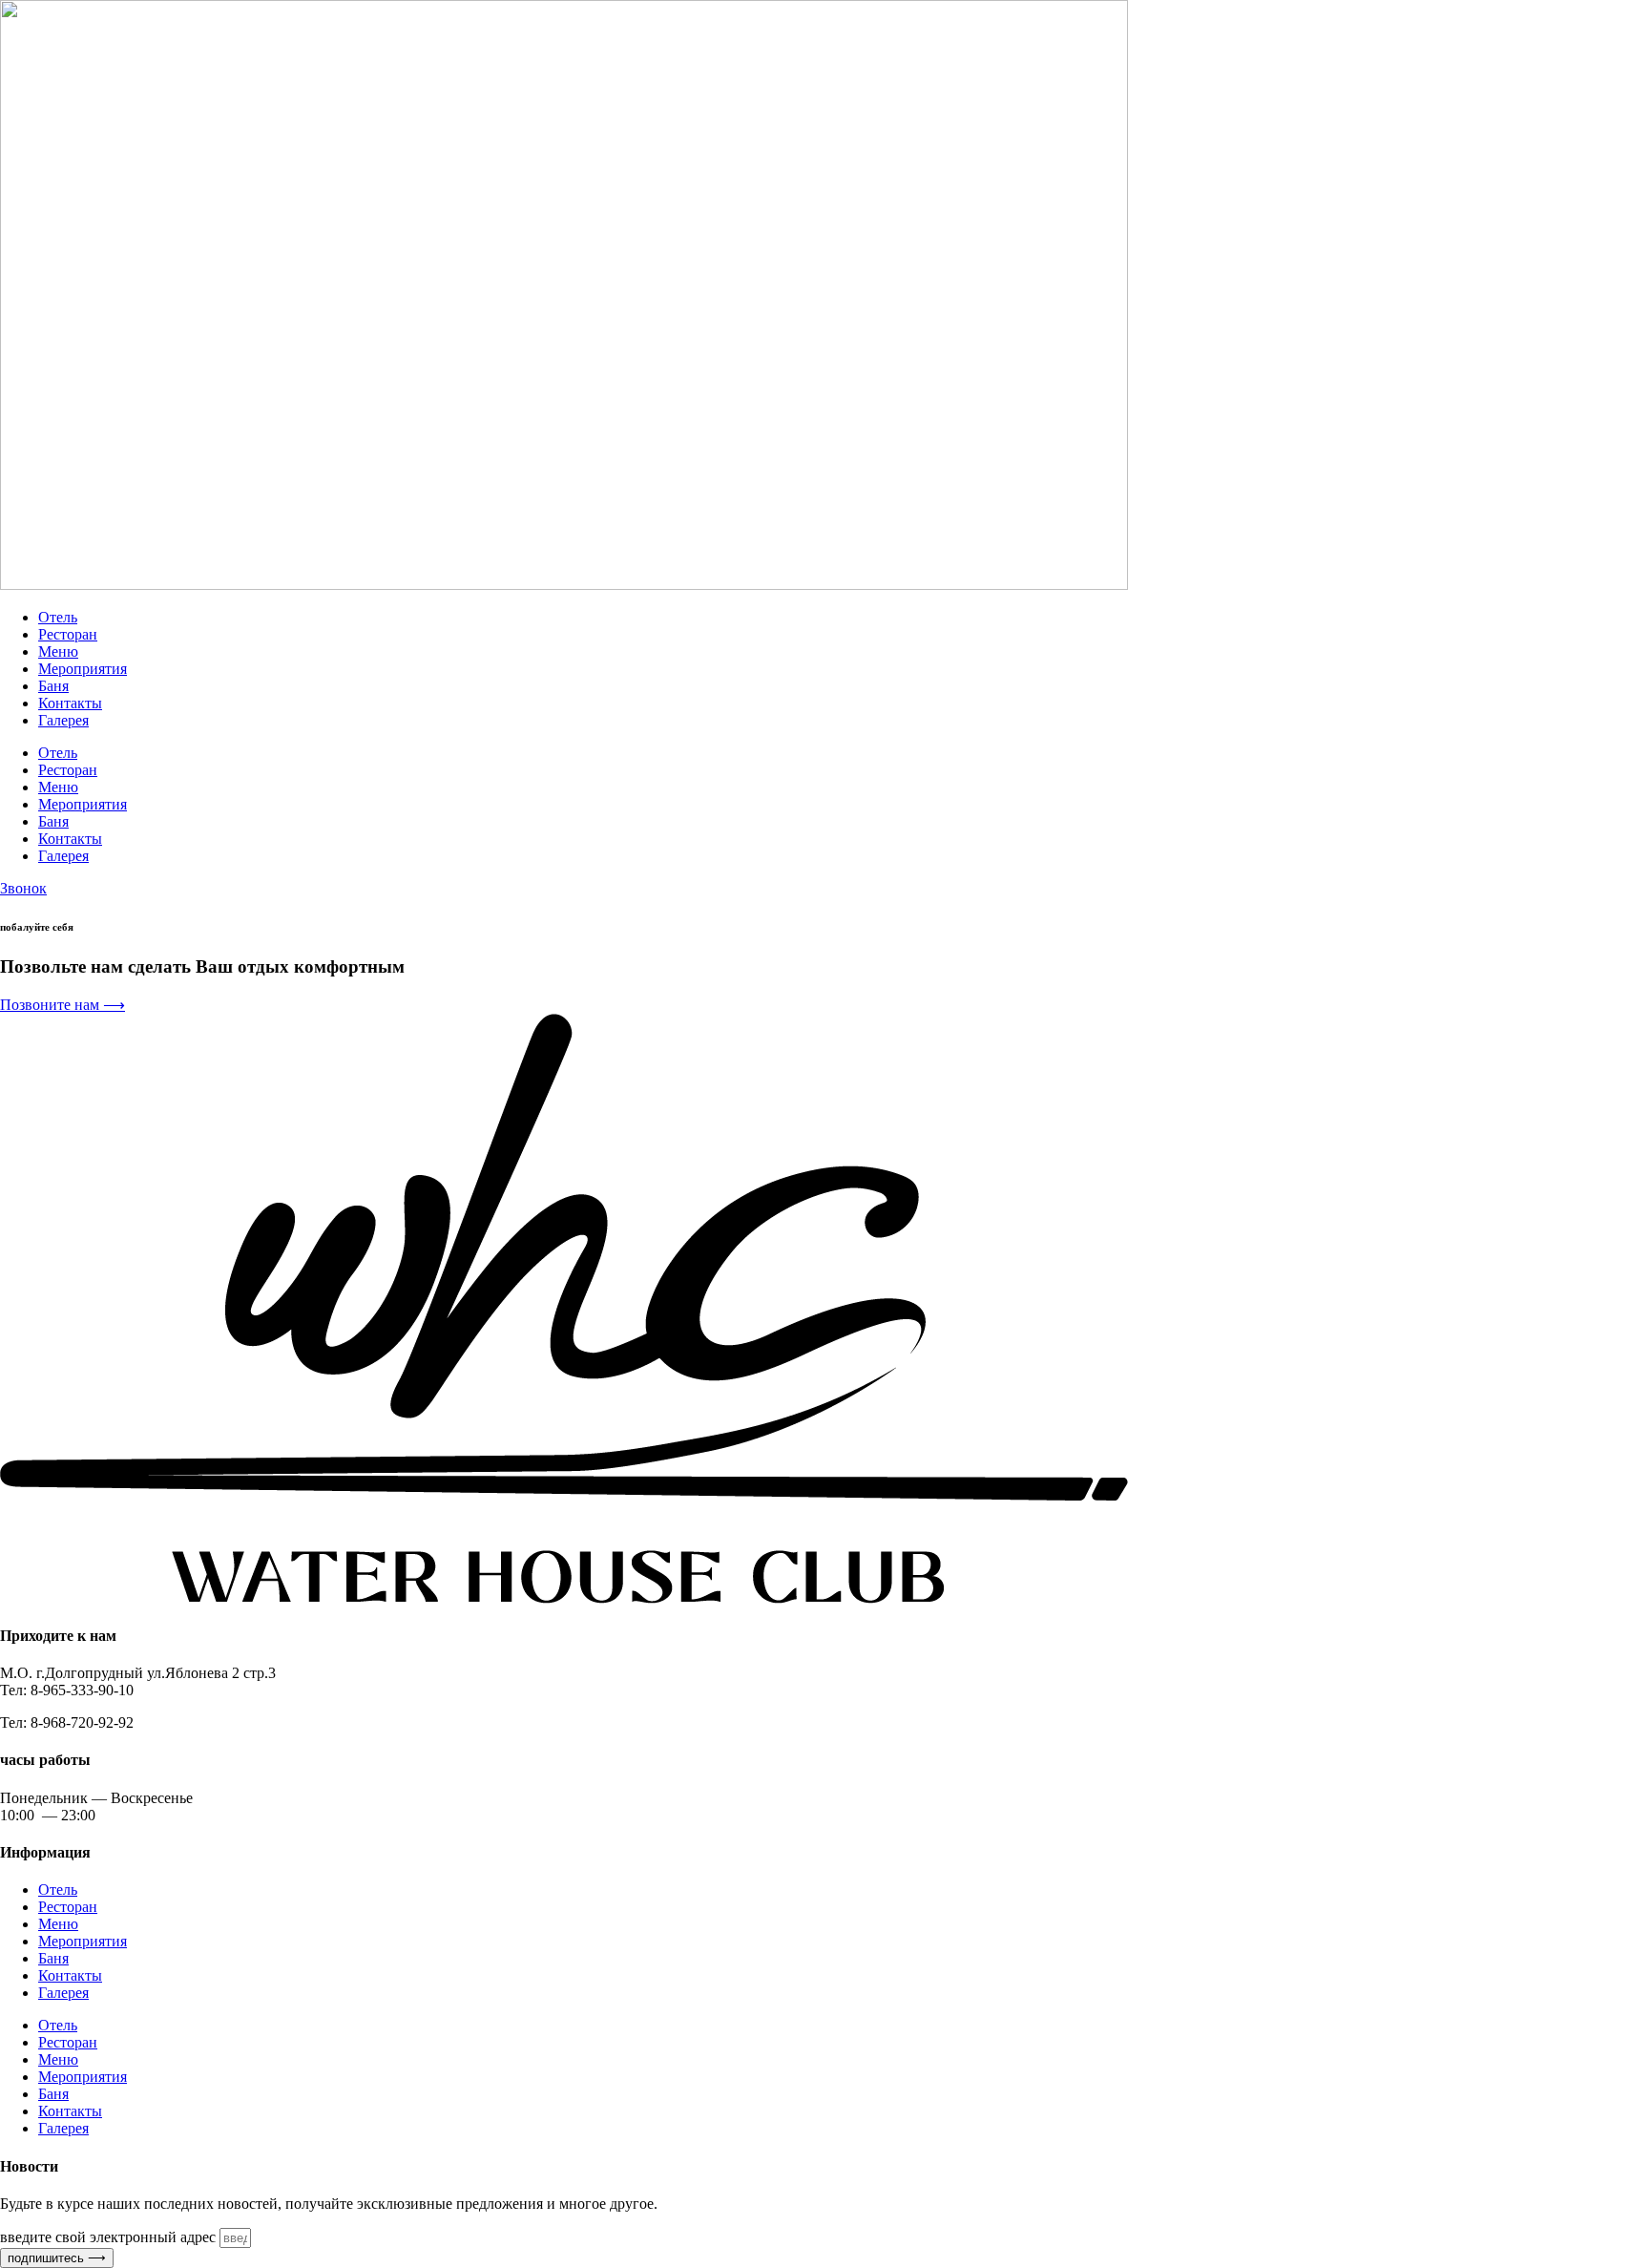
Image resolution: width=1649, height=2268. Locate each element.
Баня (53, 686)
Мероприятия (83, 669)
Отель (58, 617)
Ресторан (68, 634)
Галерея (63, 720)
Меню (58, 651)
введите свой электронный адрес (110, 2237)
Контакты (70, 703)
